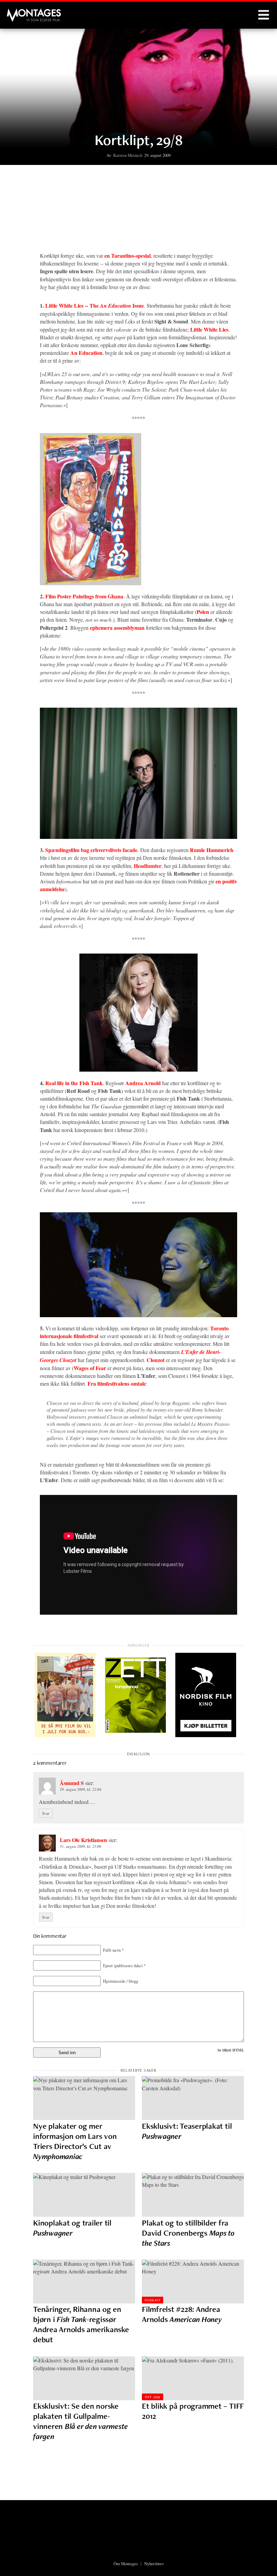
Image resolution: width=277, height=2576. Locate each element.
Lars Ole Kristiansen (83, 1840)
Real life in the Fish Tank (74, 1083)
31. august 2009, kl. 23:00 (81, 1846)
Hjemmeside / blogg (121, 1981)
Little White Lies (209, 329)
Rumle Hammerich (212, 850)
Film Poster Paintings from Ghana (84, 596)
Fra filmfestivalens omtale (117, 1383)
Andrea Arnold (143, 1083)
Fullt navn (113, 1950)
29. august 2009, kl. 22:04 (81, 1789)
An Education (86, 353)
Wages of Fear (90, 1368)
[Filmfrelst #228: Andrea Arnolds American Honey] (193, 2282)
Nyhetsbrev (154, 2564)
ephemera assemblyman (117, 628)
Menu (263, 15)
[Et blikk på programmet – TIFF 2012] (193, 2378)
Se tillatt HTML (231, 2050)
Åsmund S (72, 1783)
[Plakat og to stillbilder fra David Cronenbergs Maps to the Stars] (193, 2195)
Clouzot (156, 1360)
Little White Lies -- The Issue (95, 305)
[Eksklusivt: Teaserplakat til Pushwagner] (193, 2098)
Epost (124, 1965)
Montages (18, 12)
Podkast (153, 2300)
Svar (46, 1813)
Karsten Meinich (128, 155)
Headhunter (148, 866)
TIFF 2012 (153, 2397)
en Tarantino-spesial (128, 256)
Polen (203, 612)
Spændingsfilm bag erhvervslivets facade (91, 850)
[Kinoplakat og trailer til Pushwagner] (84, 2195)
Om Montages (126, 2564)
